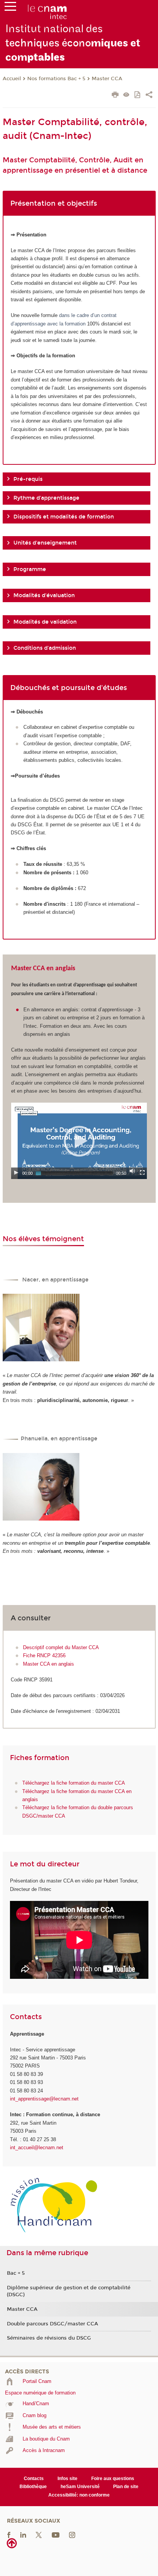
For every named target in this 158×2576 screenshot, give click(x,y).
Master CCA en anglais (49, 1664)
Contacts (34, 2479)
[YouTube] (56, 2535)
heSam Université (80, 2487)
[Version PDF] (138, 95)
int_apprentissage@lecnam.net (44, 2099)
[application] (79, 1141)
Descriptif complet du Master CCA (61, 1647)
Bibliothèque (33, 2487)
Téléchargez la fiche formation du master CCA (74, 1783)
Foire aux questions (113, 2479)
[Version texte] (126, 95)
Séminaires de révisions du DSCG (49, 2338)
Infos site (67, 2479)
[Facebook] (9, 2535)
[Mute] (132, 1171)
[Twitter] (39, 2535)
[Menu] (10, 8)
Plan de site (126, 2487)
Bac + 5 (16, 2273)
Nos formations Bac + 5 (56, 79)
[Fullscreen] (142, 1172)
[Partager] (149, 96)
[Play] (16, 1172)
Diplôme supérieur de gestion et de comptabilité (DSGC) (69, 2291)
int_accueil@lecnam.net (37, 2147)
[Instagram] (72, 2535)
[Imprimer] (115, 96)
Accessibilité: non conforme (79, 2495)
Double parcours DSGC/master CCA (53, 2324)
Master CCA (107, 79)
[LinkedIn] (23, 2535)
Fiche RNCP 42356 (44, 1655)
